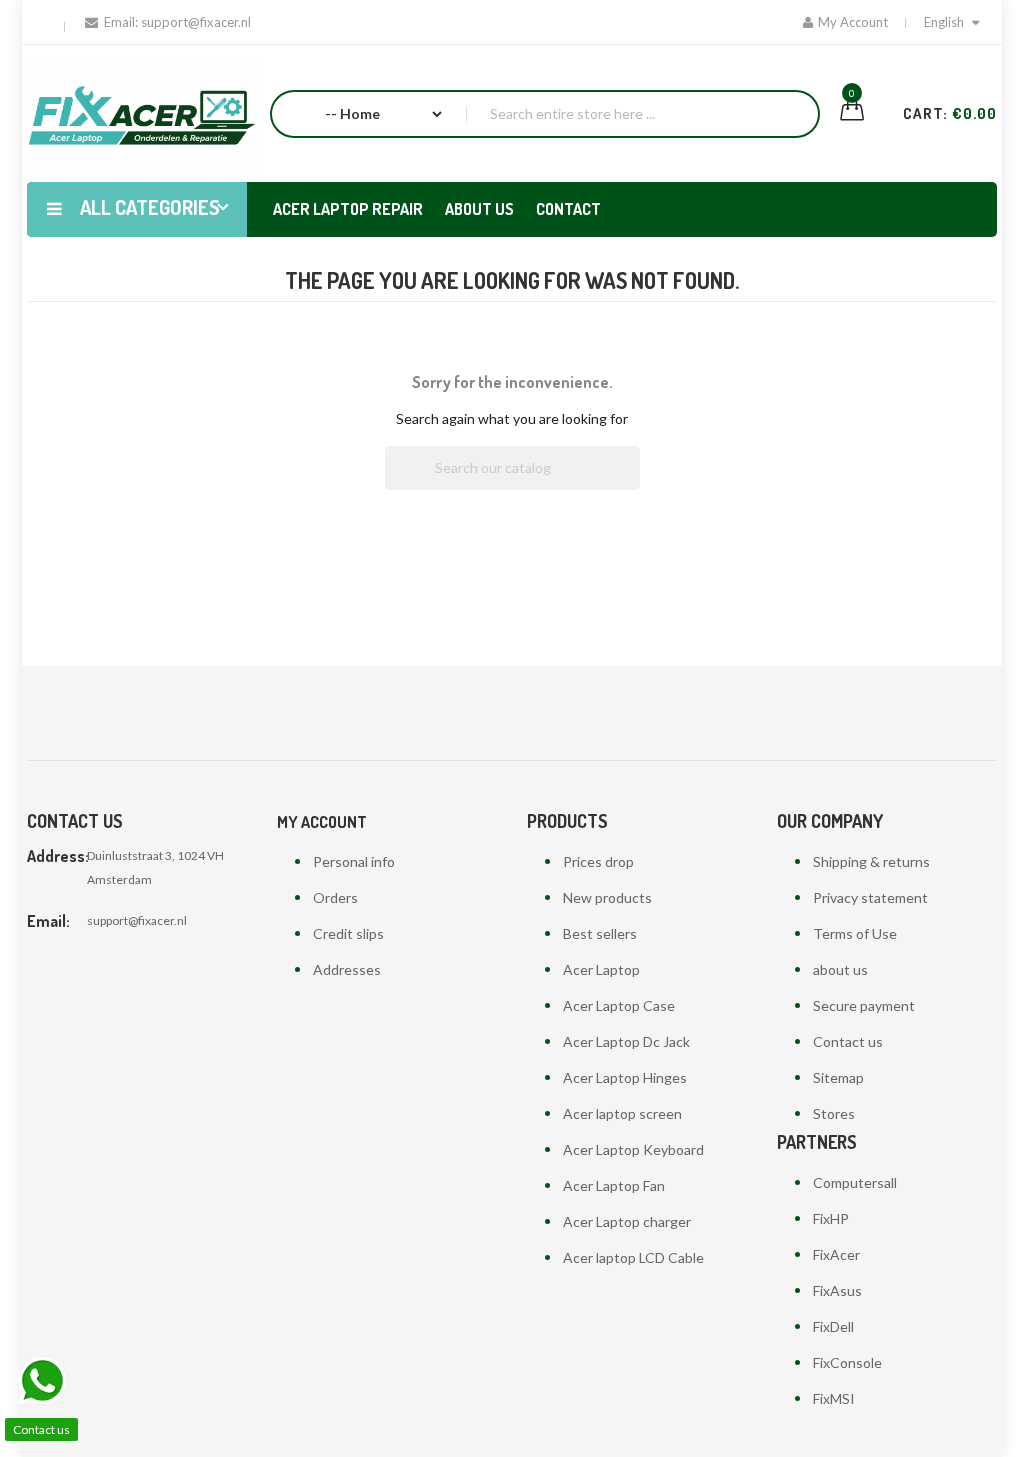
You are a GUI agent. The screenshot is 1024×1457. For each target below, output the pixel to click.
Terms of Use (855, 933)
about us (840, 969)
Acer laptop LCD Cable (633, 1257)
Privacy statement (870, 897)
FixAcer (836, 1254)
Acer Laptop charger (627, 1221)
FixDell (833, 1326)
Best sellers (600, 933)
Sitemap (838, 1077)
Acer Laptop (601, 969)
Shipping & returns (871, 861)
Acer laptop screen (622, 1113)
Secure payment (864, 1005)
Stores (834, 1113)
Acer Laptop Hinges (625, 1077)
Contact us (848, 1041)
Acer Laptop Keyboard (633, 1149)
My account (322, 822)
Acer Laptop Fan (614, 1185)
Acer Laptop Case (619, 1005)
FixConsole (847, 1362)
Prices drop (598, 861)
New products (607, 897)
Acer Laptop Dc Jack (626, 1041)
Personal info (354, 861)
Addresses (347, 969)
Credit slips (348, 933)
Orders (335, 897)
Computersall (855, 1182)
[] (632, 484)
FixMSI (834, 1398)
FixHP (831, 1218)
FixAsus (837, 1290)
